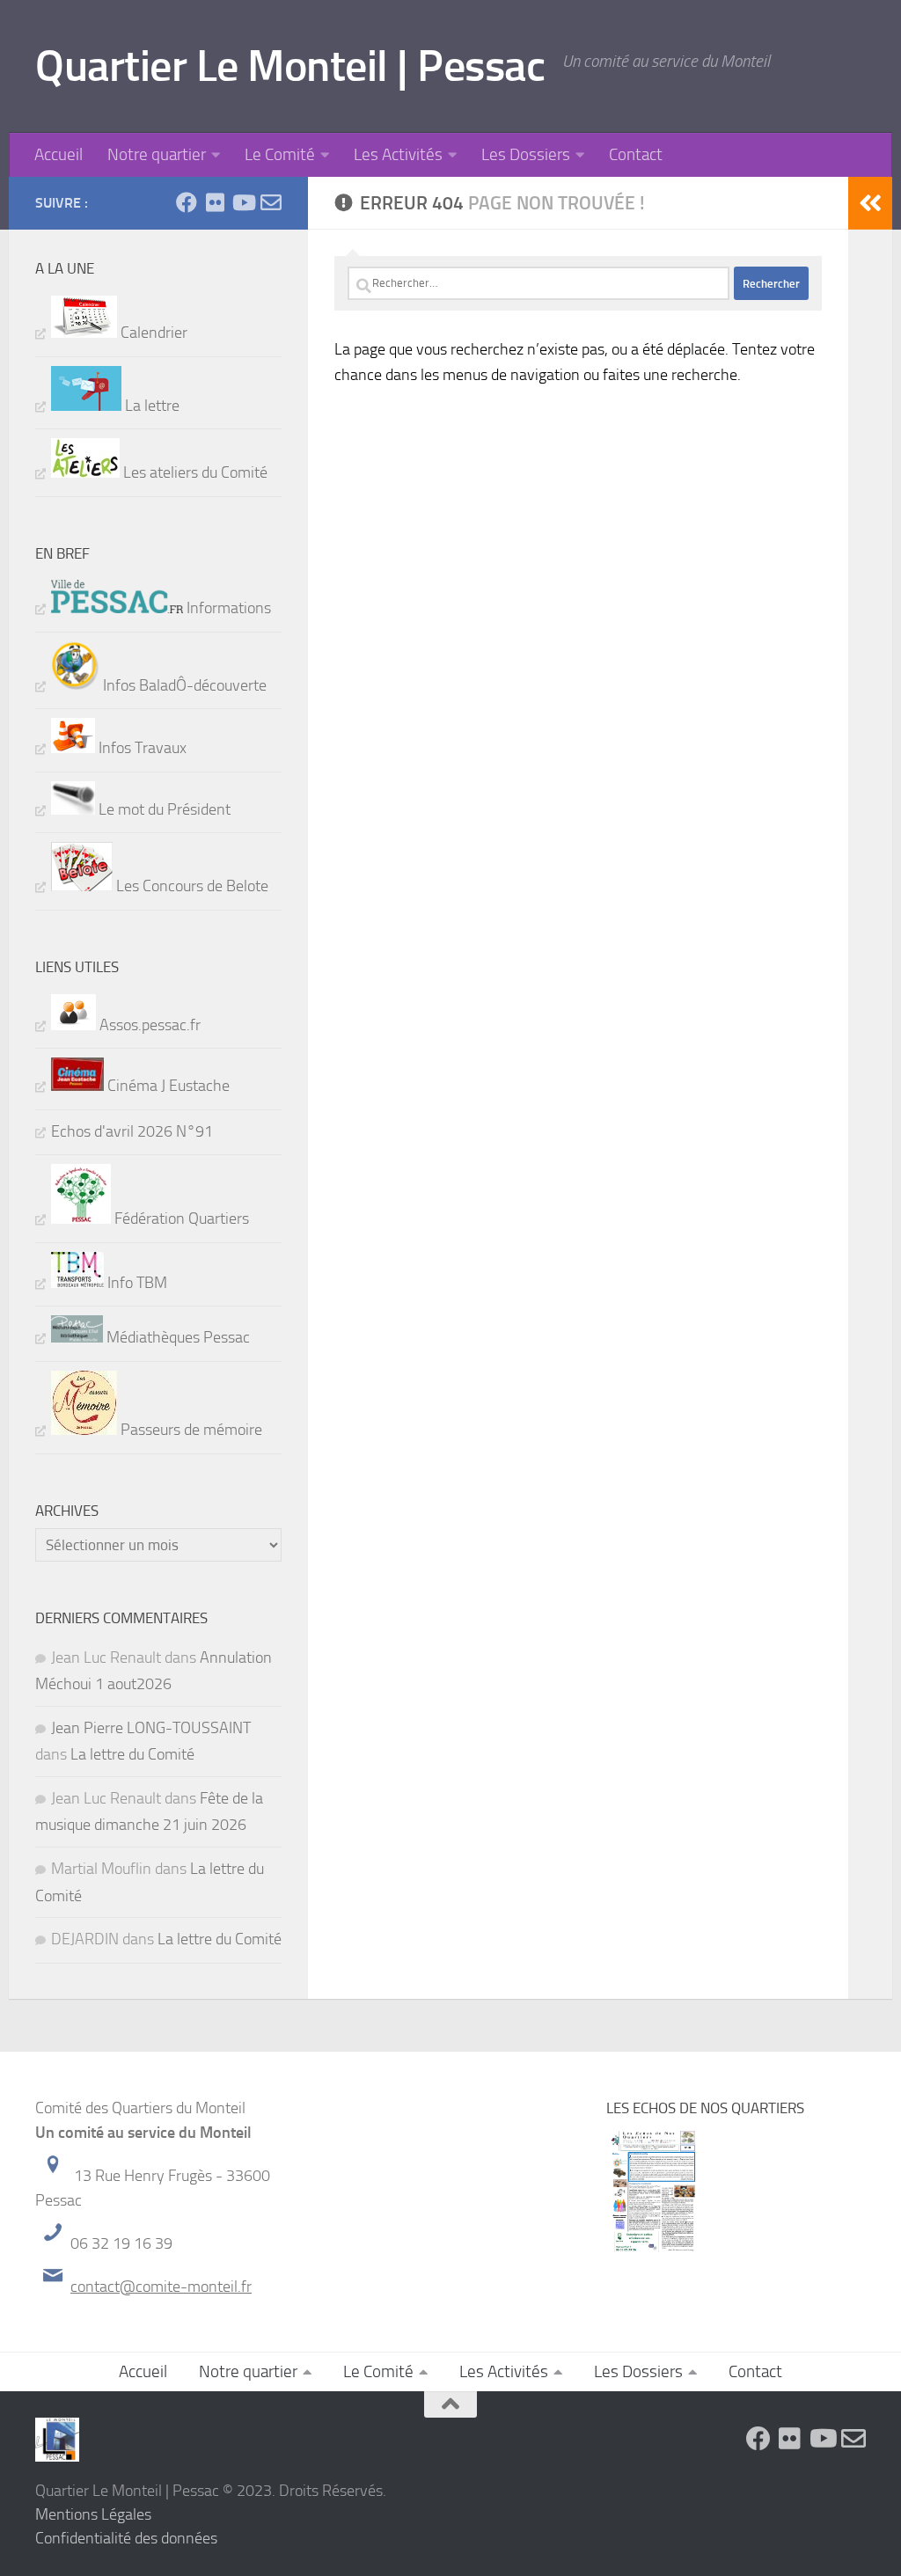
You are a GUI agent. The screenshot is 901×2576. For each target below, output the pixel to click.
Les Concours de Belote (190, 886)
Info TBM (136, 1283)
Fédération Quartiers (180, 1218)
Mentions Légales (93, 2514)
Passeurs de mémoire (190, 1430)
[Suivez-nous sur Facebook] (187, 202)
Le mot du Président (163, 809)
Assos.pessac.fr (148, 1025)
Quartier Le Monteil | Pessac (290, 66)
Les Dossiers (526, 154)
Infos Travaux (141, 748)
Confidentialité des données (126, 2538)
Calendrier (152, 333)
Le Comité (280, 154)
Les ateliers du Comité (194, 472)
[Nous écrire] (271, 202)
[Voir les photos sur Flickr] (215, 202)
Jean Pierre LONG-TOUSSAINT (151, 1728)
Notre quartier (157, 154)
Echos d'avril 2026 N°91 (132, 1131)
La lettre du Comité (132, 1754)
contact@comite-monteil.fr (161, 2287)
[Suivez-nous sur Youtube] (243, 202)
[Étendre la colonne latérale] (870, 203)
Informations (227, 608)
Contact (636, 154)
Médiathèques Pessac (176, 1337)
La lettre (150, 406)
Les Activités (398, 154)
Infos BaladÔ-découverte (183, 685)
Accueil (59, 154)
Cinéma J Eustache (167, 1086)
